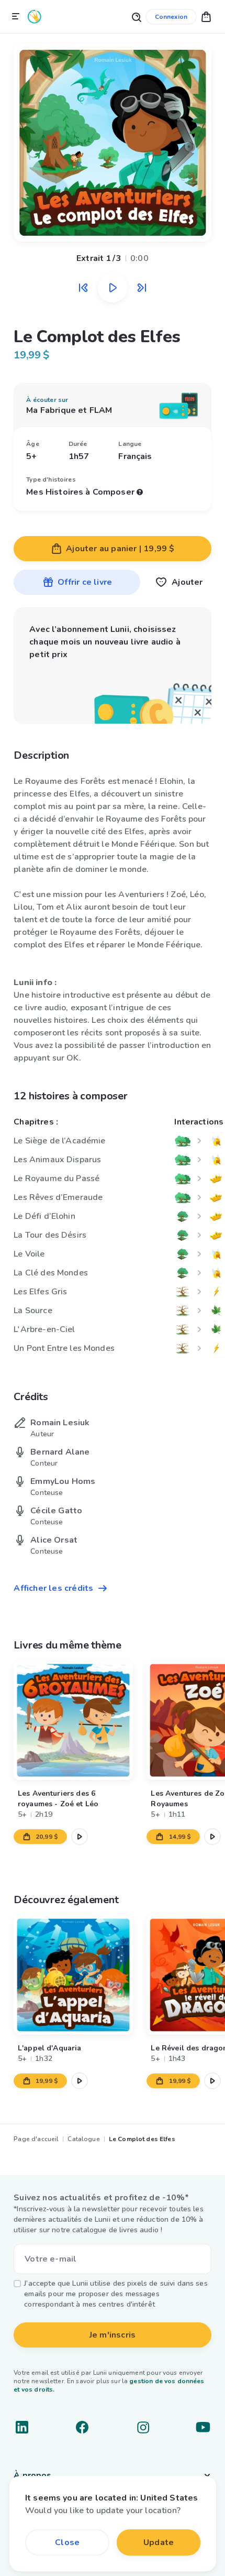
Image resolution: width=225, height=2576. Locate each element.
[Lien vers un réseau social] (22, 2427)
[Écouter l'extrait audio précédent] (83, 288)
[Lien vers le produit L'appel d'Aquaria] (73, 1975)
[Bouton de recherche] (136, 17)
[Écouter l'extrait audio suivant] (142, 288)
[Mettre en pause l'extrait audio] (113, 288)
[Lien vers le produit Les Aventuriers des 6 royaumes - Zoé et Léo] (73, 1720)
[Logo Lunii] (35, 17)
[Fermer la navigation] (16, 17)
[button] (206, 17)
